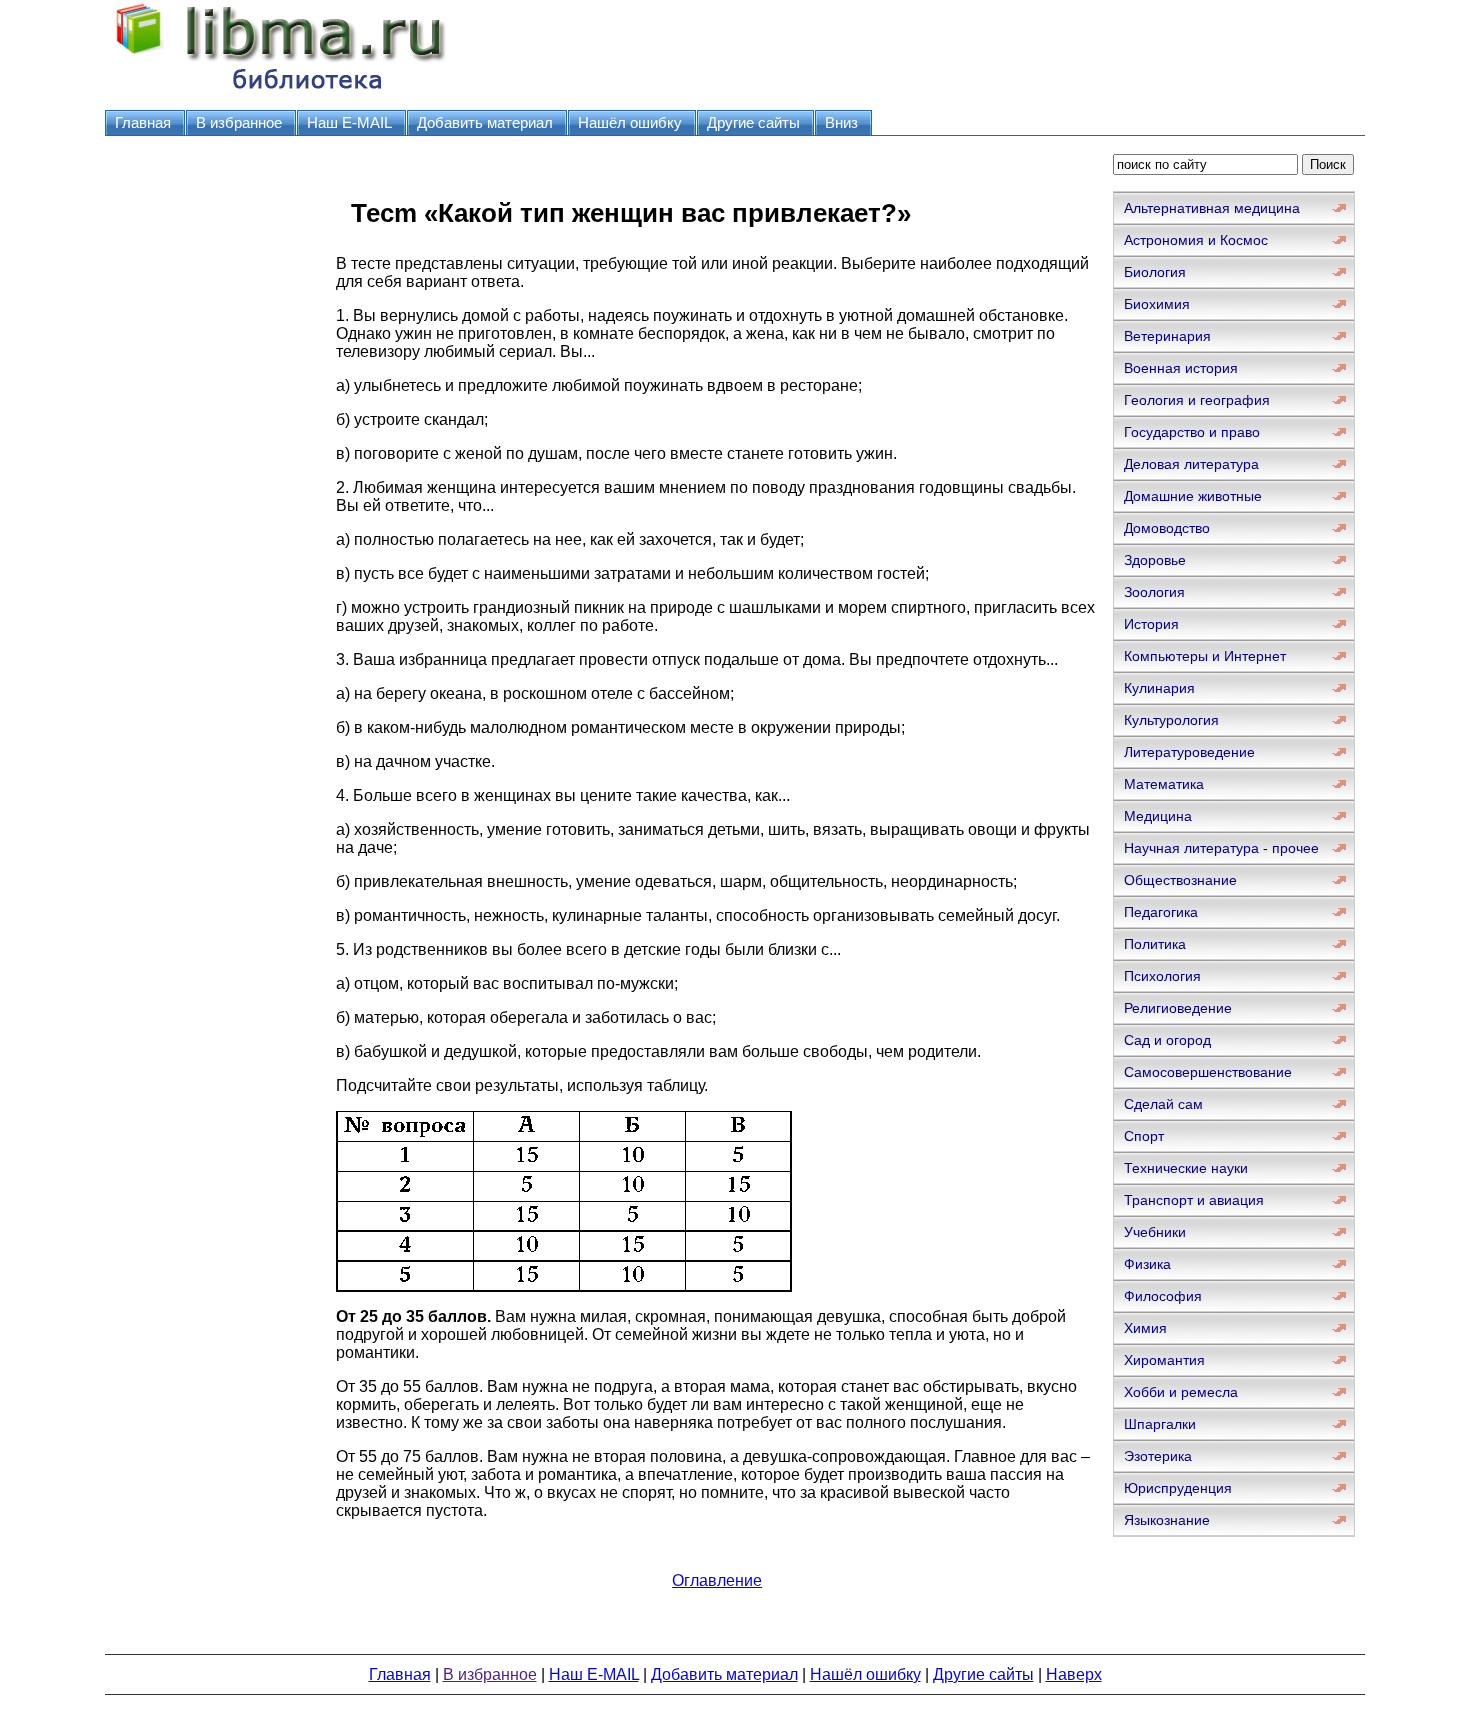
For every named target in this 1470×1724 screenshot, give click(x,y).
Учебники (1155, 1232)
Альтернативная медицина (1212, 208)
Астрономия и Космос (1196, 240)
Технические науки (1186, 1168)
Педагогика (1161, 912)
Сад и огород (1167, 1040)
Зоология (1154, 592)
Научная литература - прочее (1221, 848)
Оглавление (717, 1580)
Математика (1164, 784)
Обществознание (1180, 880)
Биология (1155, 272)
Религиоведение (1178, 1008)
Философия (1163, 1296)
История (1151, 624)
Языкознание (1167, 1520)
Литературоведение (1189, 752)
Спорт (1144, 1136)
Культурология (1171, 720)
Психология (1162, 976)
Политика (1155, 944)
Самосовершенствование (1208, 1072)
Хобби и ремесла (1181, 1392)
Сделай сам (1163, 1104)
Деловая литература (1191, 464)
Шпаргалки (1160, 1424)
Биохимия (1157, 304)
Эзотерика (1158, 1456)
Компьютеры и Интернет (1205, 656)
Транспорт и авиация (1194, 1200)
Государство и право (1192, 432)
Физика (1147, 1264)
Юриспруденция (1178, 1488)
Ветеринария (1167, 336)
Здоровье (1155, 560)
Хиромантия (1164, 1360)
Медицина (1158, 816)
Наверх (1074, 1674)
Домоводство (1167, 528)
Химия (1145, 1328)
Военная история (1181, 368)
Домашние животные (1193, 496)
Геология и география (1197, 400)
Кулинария (1159, 688)
